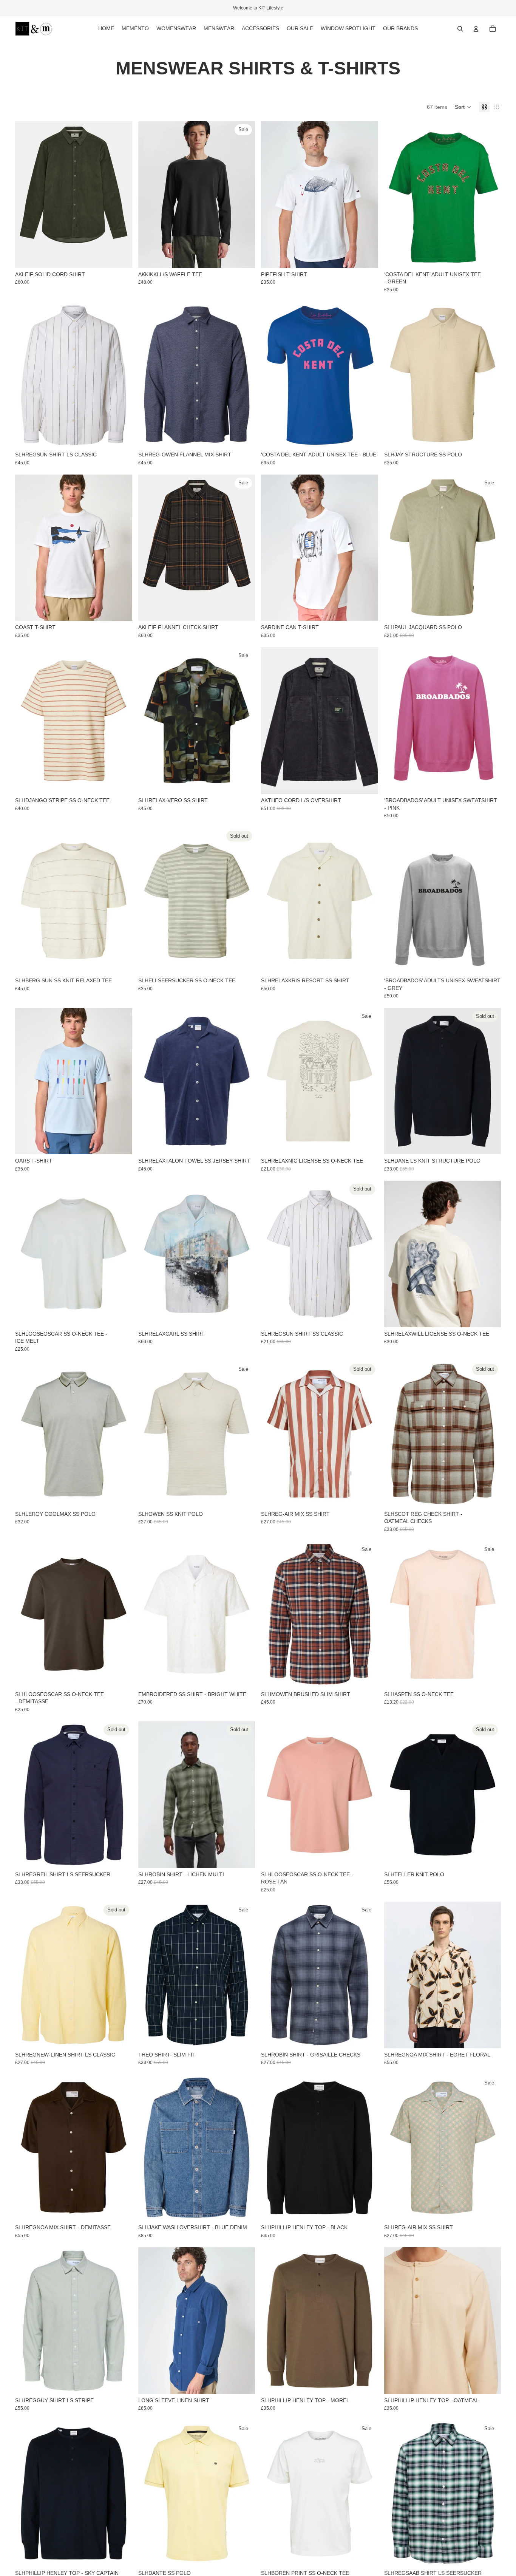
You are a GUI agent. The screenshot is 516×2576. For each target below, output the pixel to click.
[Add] (489, 1676)
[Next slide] (367, 195)
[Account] (476, 29)
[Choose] (121, 256)
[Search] (460, 29)
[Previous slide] (272, 195)
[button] (463, 107)
